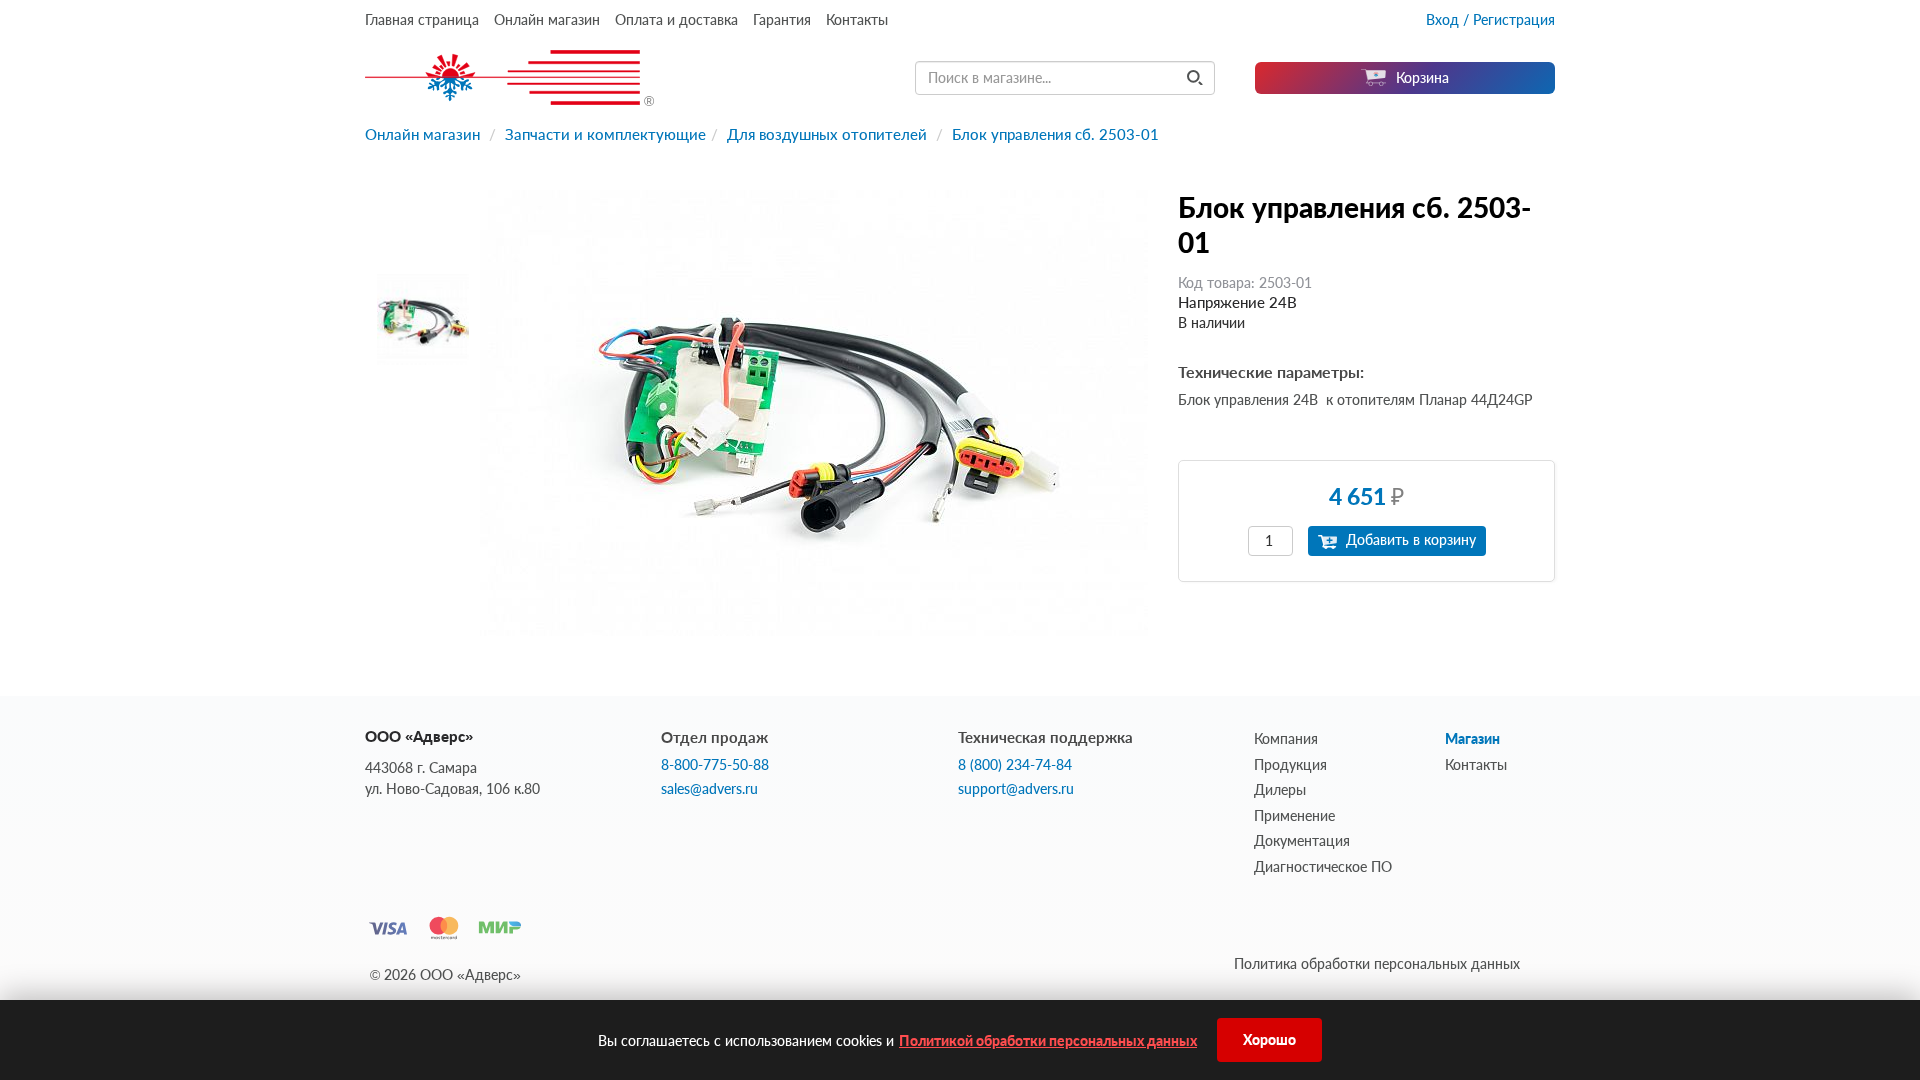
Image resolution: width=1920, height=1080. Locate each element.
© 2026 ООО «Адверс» (445, 974)
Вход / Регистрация (1490, 19)
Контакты (857, 19)
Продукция (1290, 764)
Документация (1302, 840)
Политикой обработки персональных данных (1048, 1040)
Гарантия (782, 19)
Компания (1286, 738)
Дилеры (1280, 789)
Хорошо (1269, 1039)
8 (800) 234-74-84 (1015, 765)
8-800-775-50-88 (715, 765)
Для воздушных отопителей (827, 134)
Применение (1294, 815)
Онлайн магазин (547, 19)
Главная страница (422, 19)
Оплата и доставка (676, 19)
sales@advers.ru (709, 789)
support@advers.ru (1016, 789)
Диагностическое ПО (1323, 866)
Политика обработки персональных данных (1377, 963)
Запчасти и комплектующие (605, 134)
